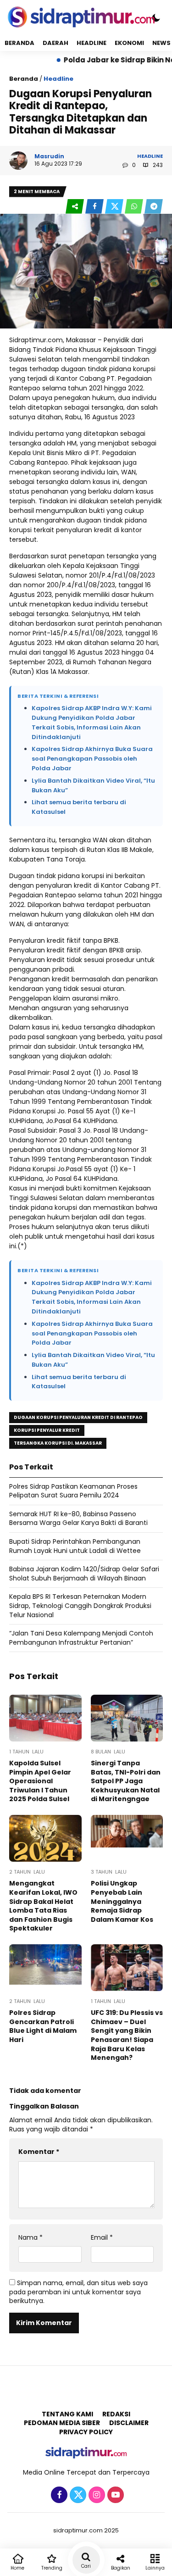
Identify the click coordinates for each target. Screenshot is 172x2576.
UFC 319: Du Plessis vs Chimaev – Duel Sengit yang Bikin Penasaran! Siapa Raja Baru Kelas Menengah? (127, 2035)
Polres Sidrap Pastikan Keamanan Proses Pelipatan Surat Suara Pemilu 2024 (73, 1491)
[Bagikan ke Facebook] (95, 207)
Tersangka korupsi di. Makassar (58, 1443)
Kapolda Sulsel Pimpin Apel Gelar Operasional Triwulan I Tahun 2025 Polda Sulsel (40, 1781)
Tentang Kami (67, 2414)
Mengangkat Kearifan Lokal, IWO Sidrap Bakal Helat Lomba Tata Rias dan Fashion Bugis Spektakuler (43, 1906)
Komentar (39, 2152)
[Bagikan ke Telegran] (154, 207)
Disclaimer (129, 2423)
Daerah (55, 43)
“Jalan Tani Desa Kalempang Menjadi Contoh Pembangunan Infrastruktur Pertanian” (81, 1638)
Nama (31, 2238)
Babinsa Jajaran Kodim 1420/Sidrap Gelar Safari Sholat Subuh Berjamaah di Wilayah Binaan (84, 1574)
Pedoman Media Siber (62, 2423)
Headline (92, 43)
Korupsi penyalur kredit (47, 1430)
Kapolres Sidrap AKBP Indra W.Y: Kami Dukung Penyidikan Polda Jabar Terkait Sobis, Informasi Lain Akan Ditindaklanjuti (92, 722)
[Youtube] (114, 2495)
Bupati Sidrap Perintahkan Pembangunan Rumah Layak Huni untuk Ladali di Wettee (75, 1546)
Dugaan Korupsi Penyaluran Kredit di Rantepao (78, 1417)
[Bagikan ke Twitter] (115, 207)
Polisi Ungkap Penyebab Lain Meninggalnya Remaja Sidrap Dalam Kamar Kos (122, 1901)
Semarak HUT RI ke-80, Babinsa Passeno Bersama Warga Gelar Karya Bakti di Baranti (78, 1519)
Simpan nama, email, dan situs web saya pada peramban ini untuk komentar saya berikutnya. (78, 2292)
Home (17, 2568)
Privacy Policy (86, 2432)
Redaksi (116, 2414)
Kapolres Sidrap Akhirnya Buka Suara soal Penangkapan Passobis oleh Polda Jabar (92, 759)
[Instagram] (96, 2495)
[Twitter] (77, 2495)
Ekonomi (129, 43)
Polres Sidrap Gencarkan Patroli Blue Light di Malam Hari (43, 2026)
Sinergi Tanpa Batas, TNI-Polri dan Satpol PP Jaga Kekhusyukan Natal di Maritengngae (126, 1781)
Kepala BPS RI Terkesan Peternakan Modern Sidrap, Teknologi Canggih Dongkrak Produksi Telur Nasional (80, 1605)
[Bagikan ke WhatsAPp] (135, 207)
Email (102, 2238)
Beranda (19, 43)
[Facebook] (58, 2495)
